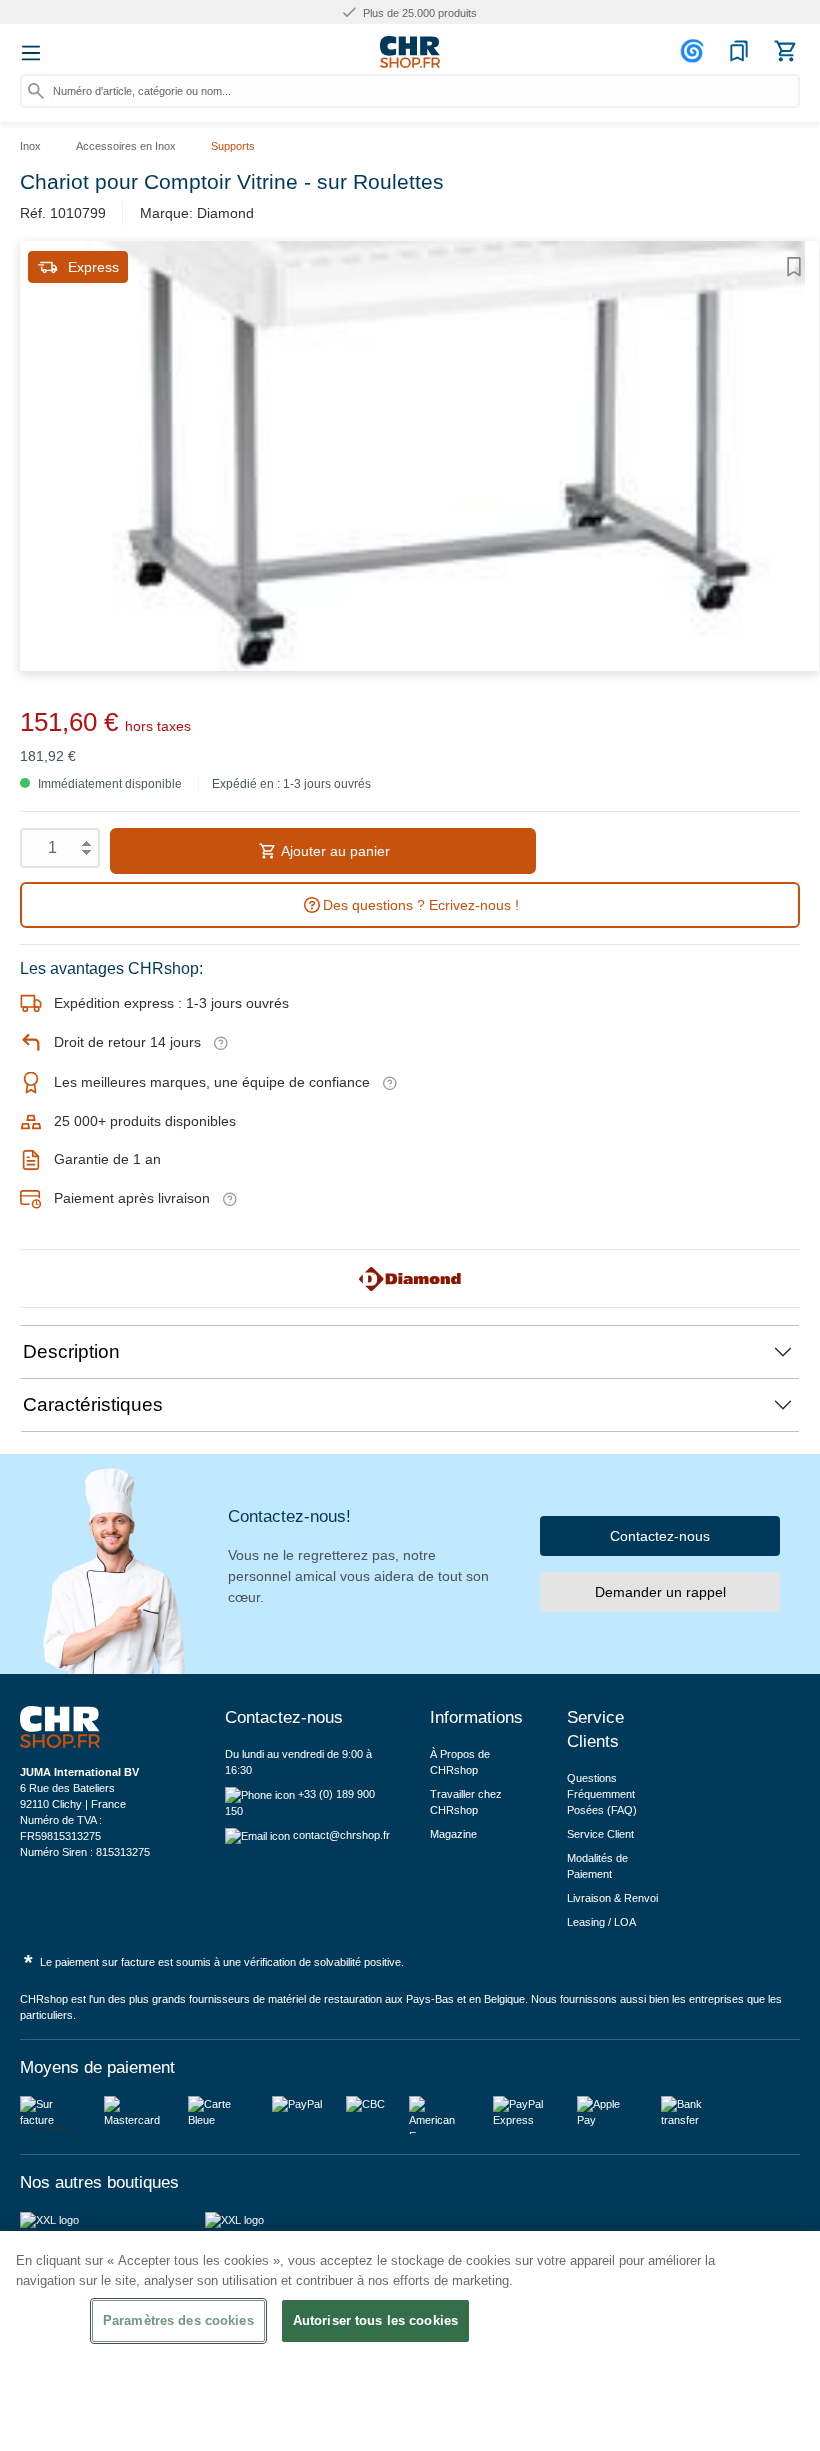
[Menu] (31, 53)
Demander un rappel (660, 1592)
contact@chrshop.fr (341, 1835)
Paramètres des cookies (178, 2320)
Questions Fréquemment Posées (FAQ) (602, 1794)
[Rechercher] (36, 91)
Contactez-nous (660, 1536)
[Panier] (785, 51)
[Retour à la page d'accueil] (410, 52)
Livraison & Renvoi (612, 1898)
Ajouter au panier (334, 851)
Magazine (453, 1834)
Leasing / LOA (601, 1922)
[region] (410, 2341)
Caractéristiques (93, 1404)
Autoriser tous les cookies (375, 2320)
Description (71, 1351)
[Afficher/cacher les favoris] (794, 267)
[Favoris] (739, 51)
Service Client (600, 1834)
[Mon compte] (695, 51)
